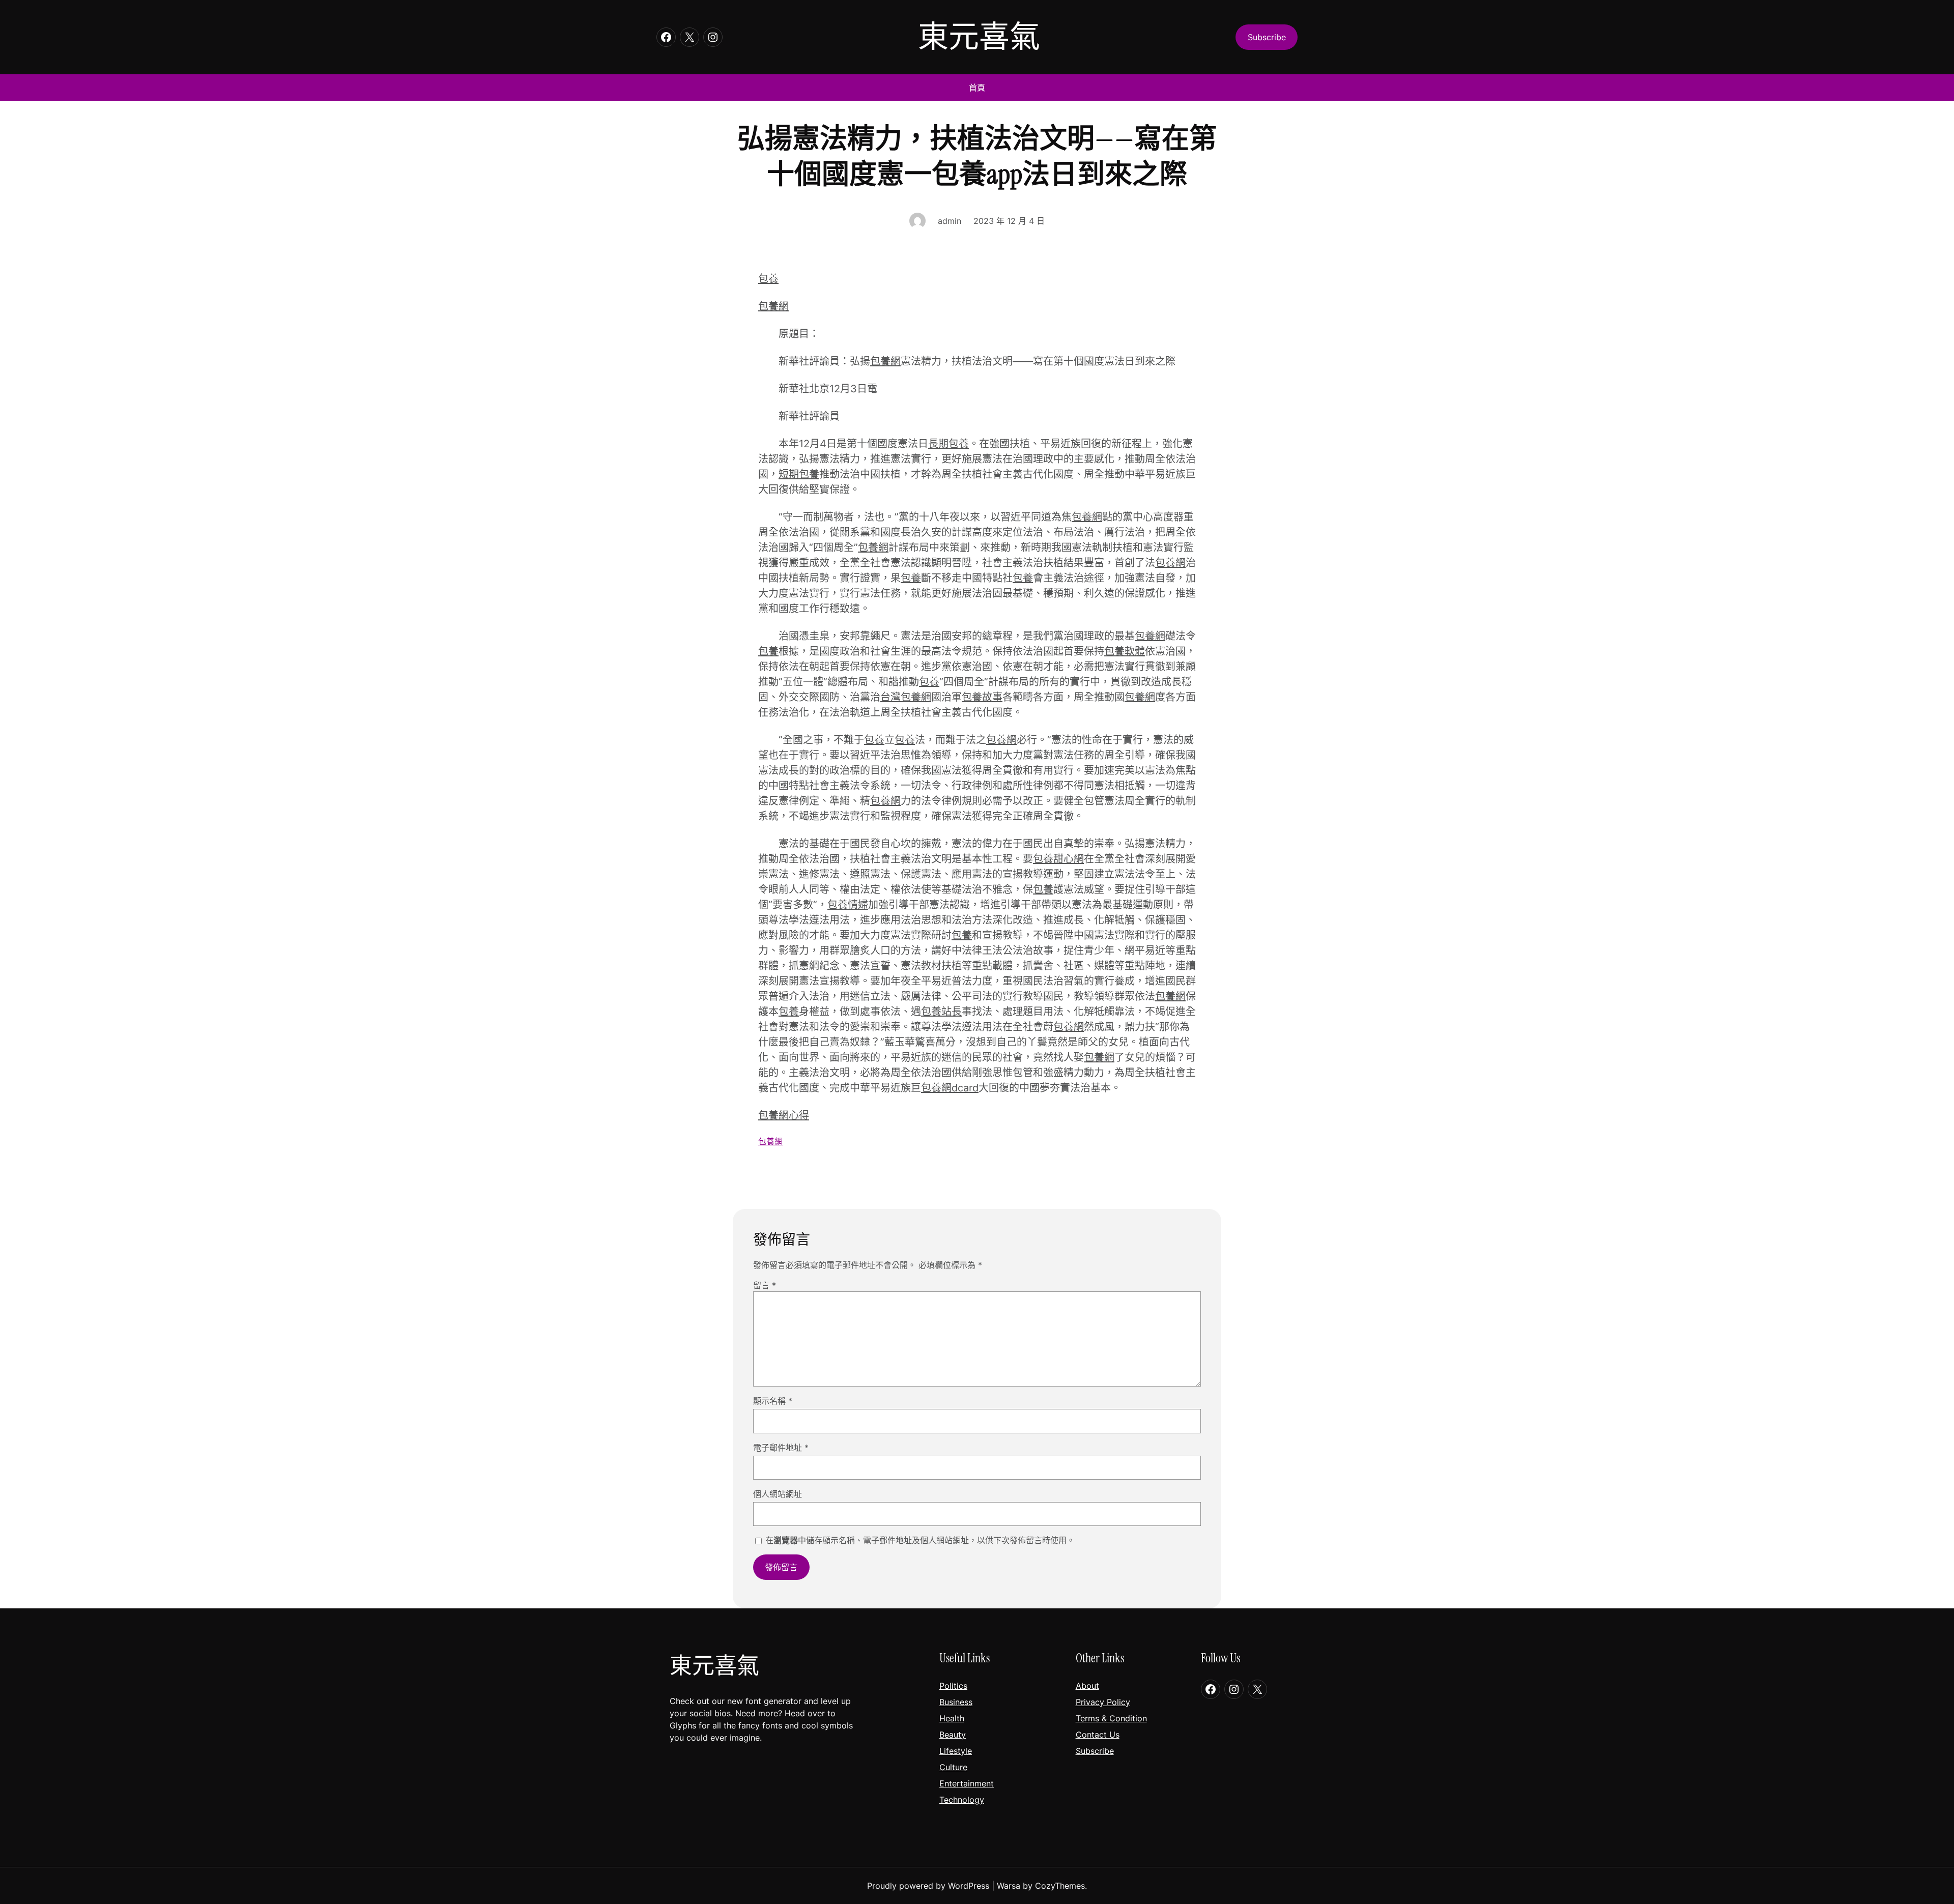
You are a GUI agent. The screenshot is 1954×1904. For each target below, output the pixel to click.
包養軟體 (1125, 651)
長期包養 (949, 444)
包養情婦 (848, 905)
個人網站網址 (778, 1494)
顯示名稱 (773, 1401)
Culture (953, 1767)
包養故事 (982, 697)
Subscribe (1095, 1751)
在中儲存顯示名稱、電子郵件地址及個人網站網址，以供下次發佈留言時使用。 (920, 1540)
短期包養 (799, 474)
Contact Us (1098, 1735)
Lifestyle (956, 1751)
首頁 (977, 88)
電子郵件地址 (781, 1448)
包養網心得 (784, 1115)
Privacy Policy (1103, 1702)
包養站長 (941, 1012)
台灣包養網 (906, 697)
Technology (962, 1800)
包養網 (773, 306)
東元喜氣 (979, 37)
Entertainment (967, 1783)
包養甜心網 (1058, 859)
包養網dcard (950, 1088)
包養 (768, 279)
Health (952, 1718)
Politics (953, 1686)
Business (956, 1702)
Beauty (953, 1735)
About (1087, 1686)
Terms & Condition (1111, 1718)
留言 (765, 1285)
